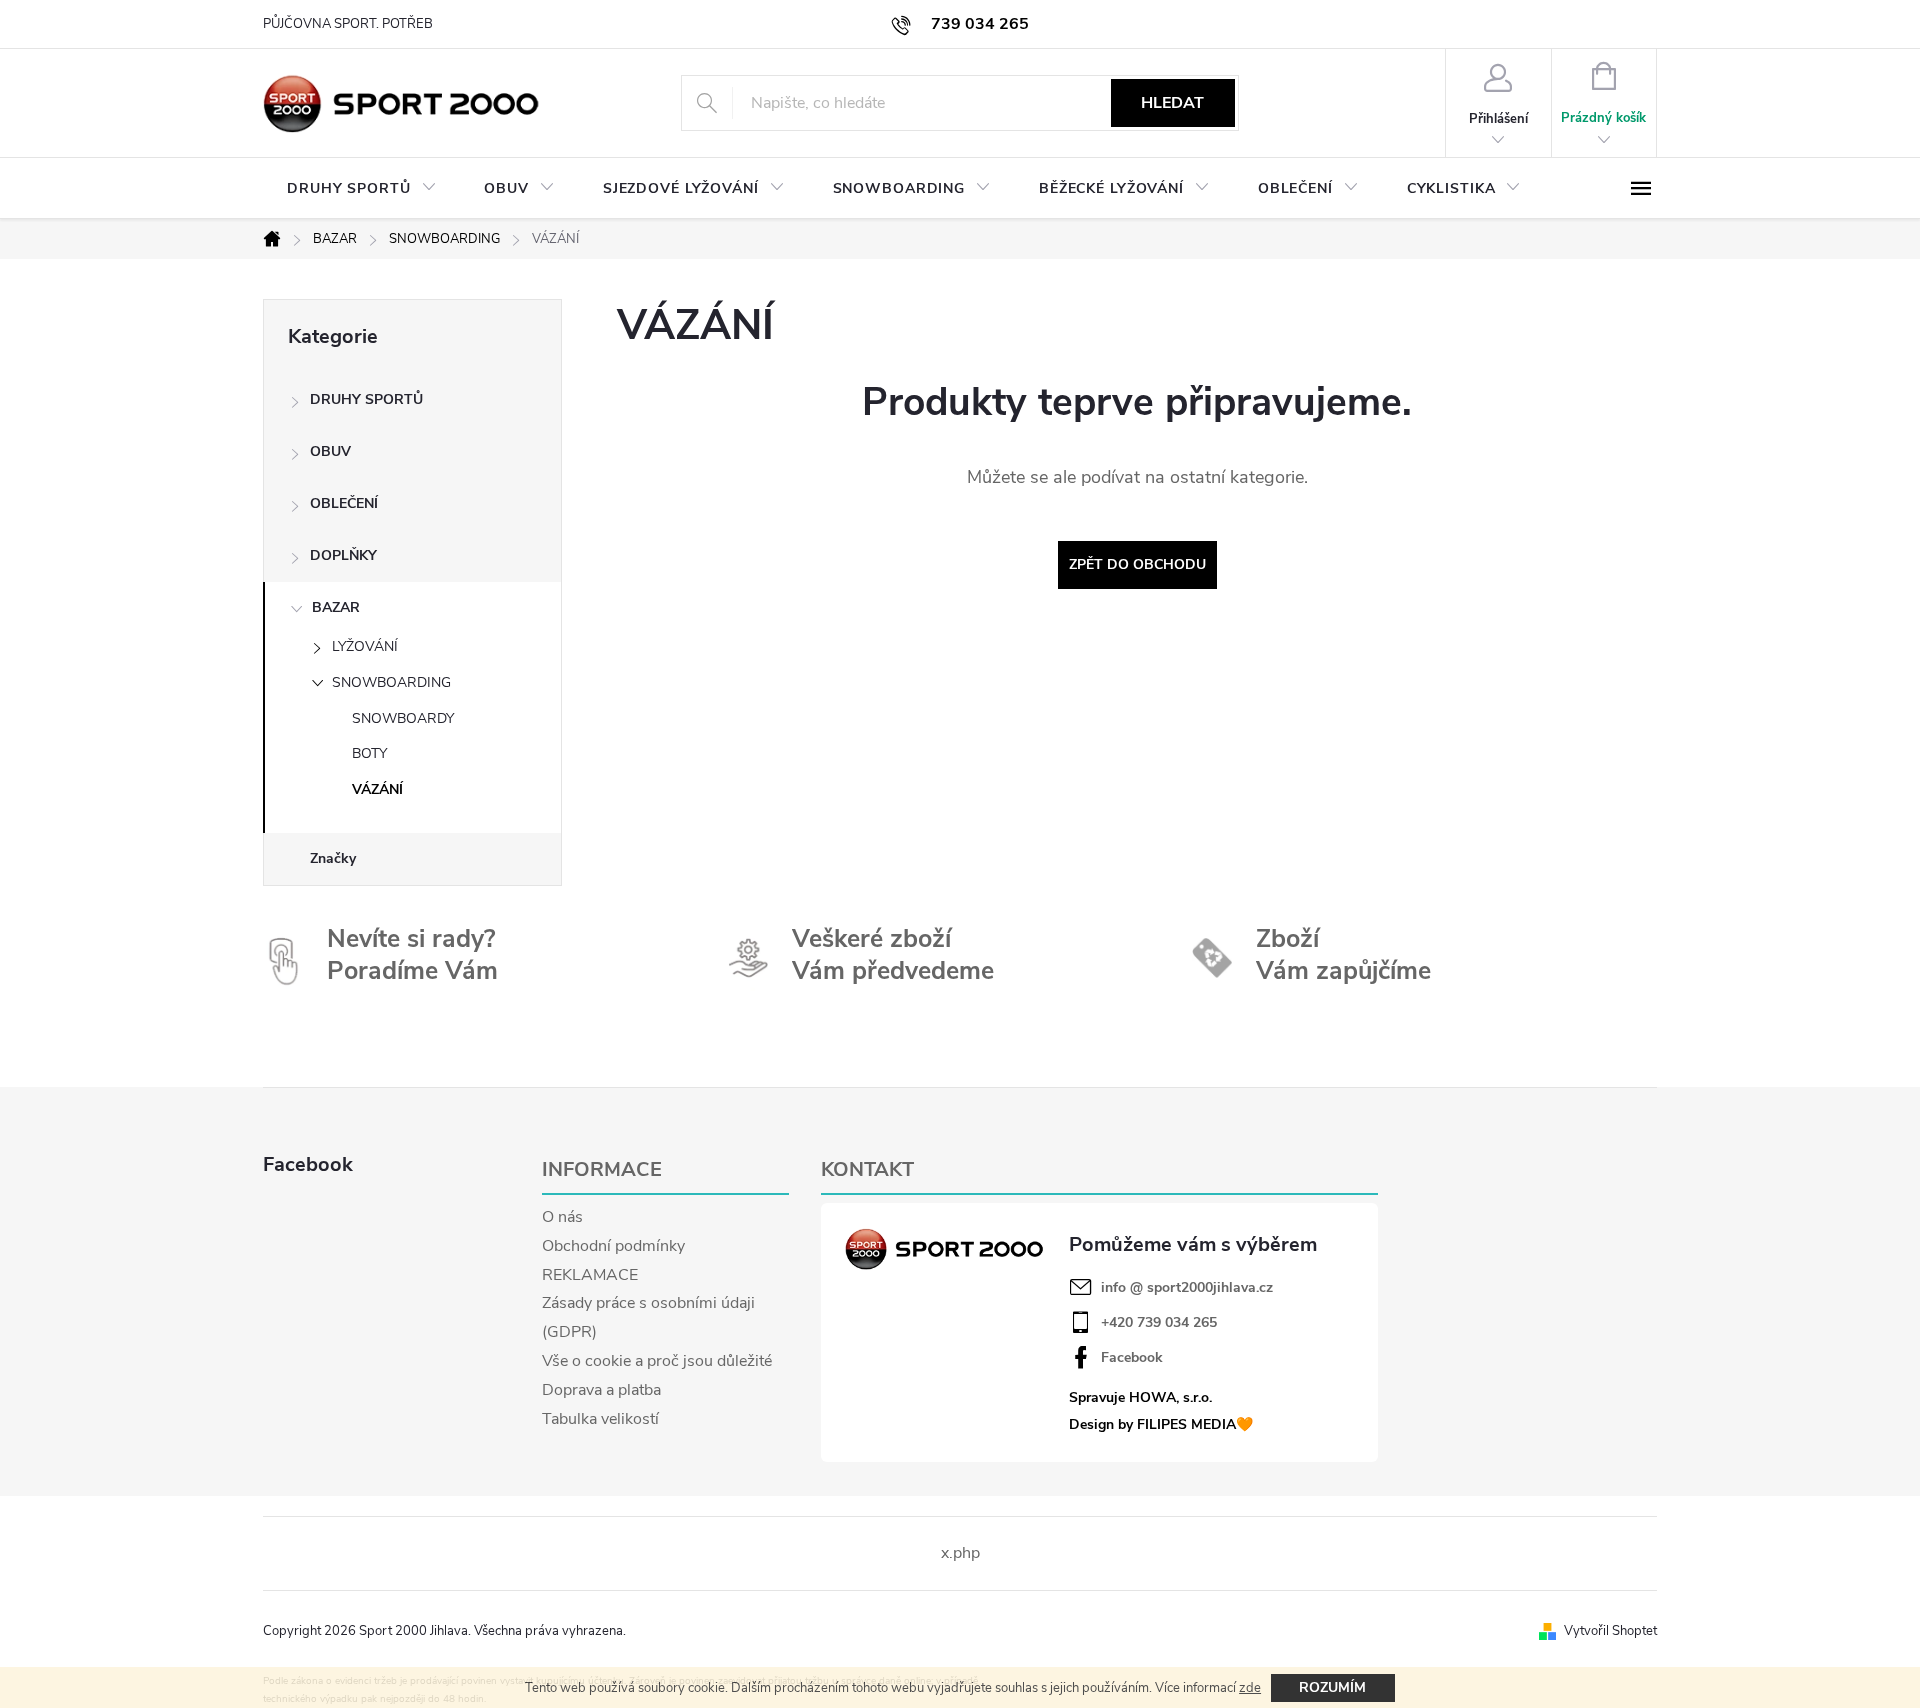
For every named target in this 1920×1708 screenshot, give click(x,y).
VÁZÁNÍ (377, 789)
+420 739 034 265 (1159, 1323)
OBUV (330, 451)
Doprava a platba (601, 1390)
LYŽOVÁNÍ (365, 646)
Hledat (1172, 103)
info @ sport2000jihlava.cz (1187, 1288)
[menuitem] (361, 189)
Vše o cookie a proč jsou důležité (657, 1361)
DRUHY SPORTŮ (366, 399)
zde (1250, 1688)
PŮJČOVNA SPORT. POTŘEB (348, 24)
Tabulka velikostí (600, 1419)
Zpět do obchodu (1137, 564)
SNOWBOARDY (403, 718)
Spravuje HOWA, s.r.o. (1140, 1397)
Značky (333, 858)
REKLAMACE (590, 1275)
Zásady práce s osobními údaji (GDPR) (648, 1317)
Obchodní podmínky (613, 1246)
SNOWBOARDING (391, 682)
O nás (562, 1217)
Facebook (1132, 1358)
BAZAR (336, 607)
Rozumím (1332, 1687)
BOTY (369, 753)
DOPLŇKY (343, 555)
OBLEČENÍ (344, 503)
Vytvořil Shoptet (1610, 1631)
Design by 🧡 (1161, 1424)
